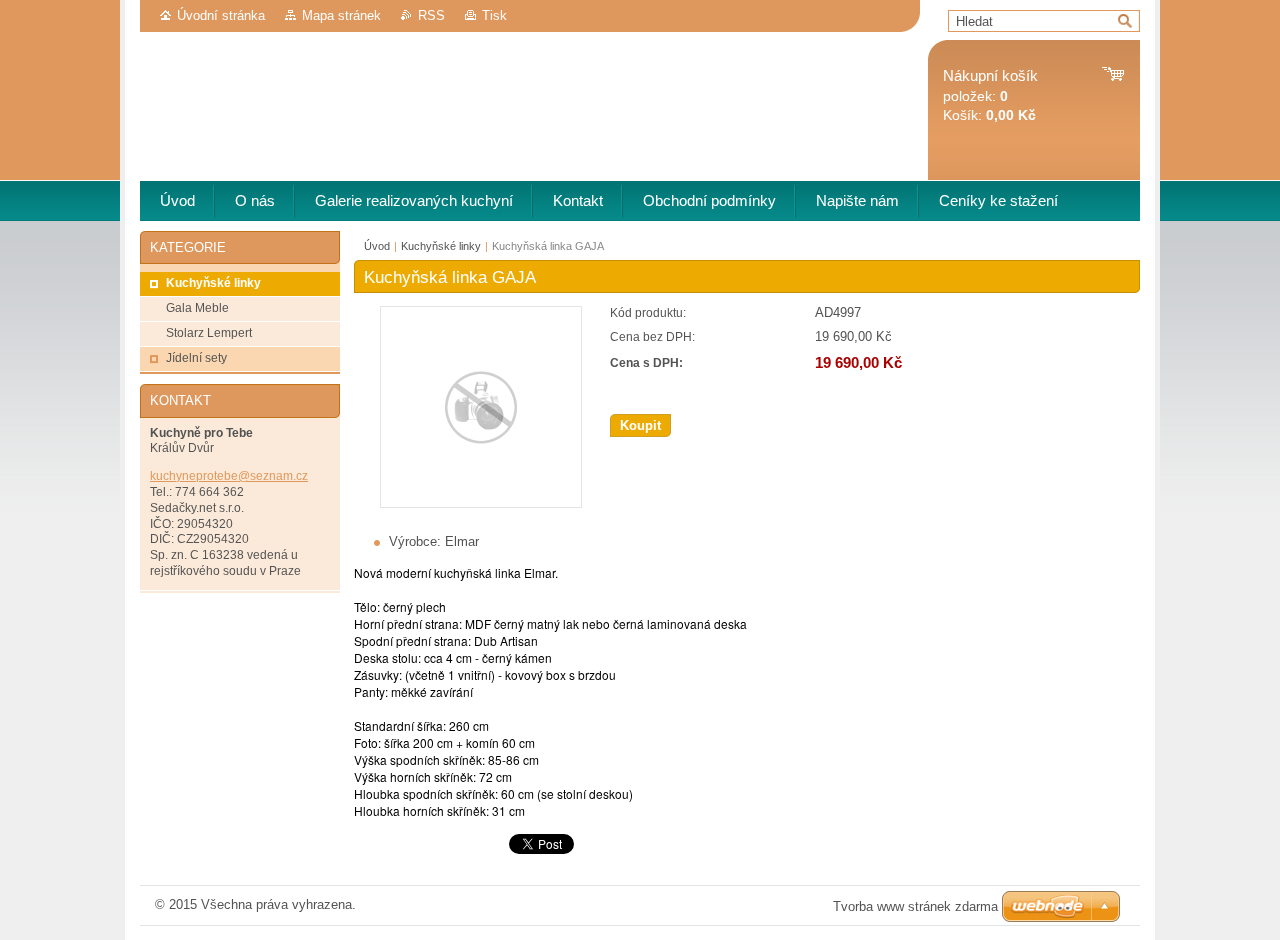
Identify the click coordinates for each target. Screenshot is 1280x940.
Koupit (640, 425)
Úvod (377, 246)
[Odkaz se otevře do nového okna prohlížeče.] (481, 503)
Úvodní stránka (221, 15)
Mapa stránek (341, 15)
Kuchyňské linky (441, 246)
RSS (431, 15)
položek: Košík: (990, 95)
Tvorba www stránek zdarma (915, 906)
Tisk (494, 15)
